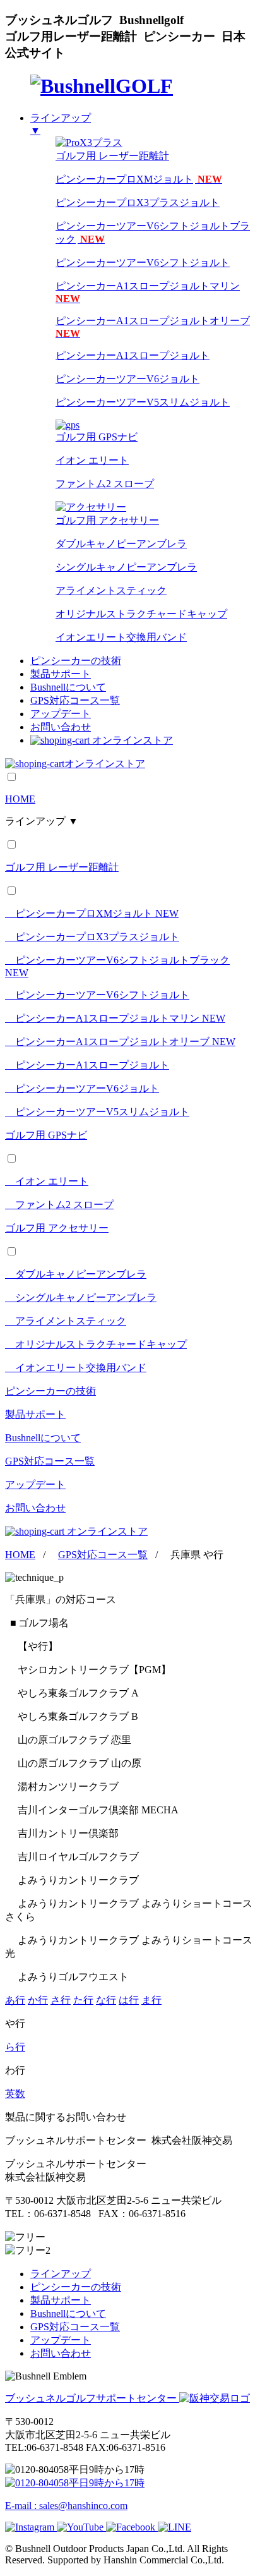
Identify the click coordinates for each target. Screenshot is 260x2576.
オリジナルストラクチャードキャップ (141, 614)
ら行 (15, 2047)
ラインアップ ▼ (42, 821)
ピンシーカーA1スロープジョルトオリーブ (120, 1042)
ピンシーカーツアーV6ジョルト (127, 379)
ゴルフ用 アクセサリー (57, 1228)
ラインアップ (61, 2274)
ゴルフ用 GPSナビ (46, 1135)
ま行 (151, 2000)
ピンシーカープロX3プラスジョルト (138, 203)
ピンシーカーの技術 (76, 661)
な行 (106, 2000)
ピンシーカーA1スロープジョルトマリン (115, 1018)
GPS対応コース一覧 (75, 700)
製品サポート (61, 674)
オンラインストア (133, 740)
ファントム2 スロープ (105, 484)
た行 (83, 2000)
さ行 (61, 2000)
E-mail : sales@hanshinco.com (66, 2506)
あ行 (15, 2000)
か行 (38, 2000)
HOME (20, 799)
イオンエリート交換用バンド (121, 637)
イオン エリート (92, 460)
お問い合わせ (61, 727)
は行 (129, 2000)
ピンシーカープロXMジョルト (139, 179)
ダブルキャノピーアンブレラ (121, 544)
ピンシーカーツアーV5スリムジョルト (143, 402)
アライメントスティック (111, 590)
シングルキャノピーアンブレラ (126, 567)
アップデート (61, 714)
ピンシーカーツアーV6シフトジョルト (143, 263)
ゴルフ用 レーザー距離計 (62, 867)
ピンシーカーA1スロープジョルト (133, 355)
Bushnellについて (68, 687)
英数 (15, 2094)
